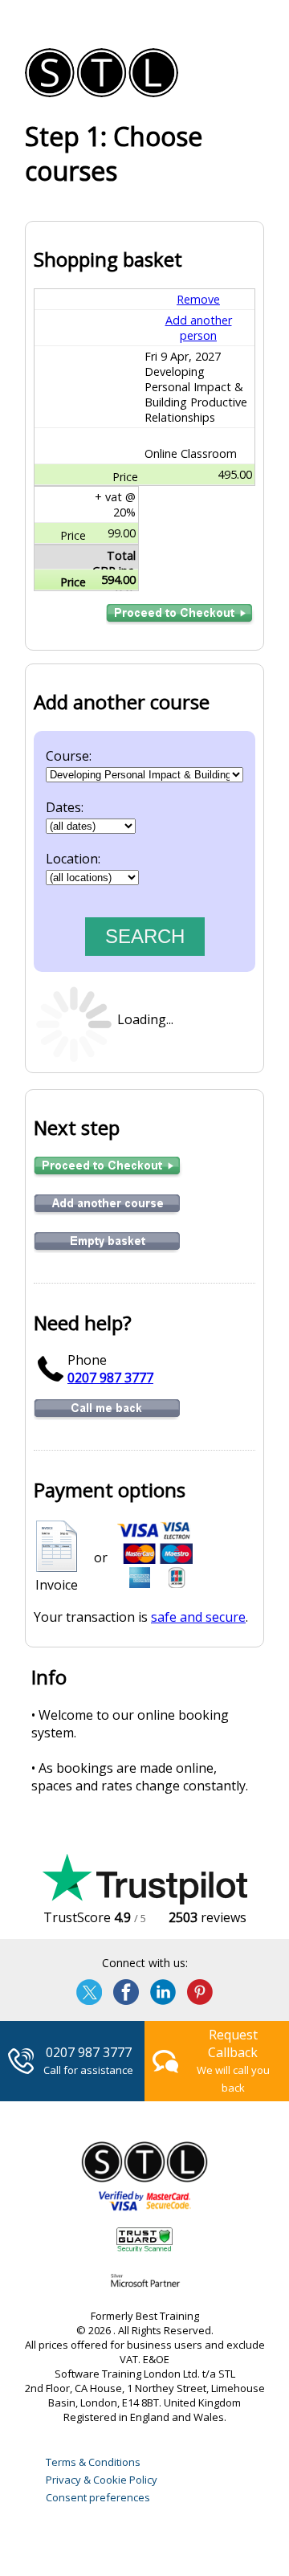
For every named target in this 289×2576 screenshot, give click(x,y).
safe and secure (198, 1617)
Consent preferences (98, 2497)
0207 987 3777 (110, 1378)
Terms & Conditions (93, 2462)
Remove (198, 299)
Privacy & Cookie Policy (102, 2480)
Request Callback (233, 2043)
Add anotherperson (199, 328)
